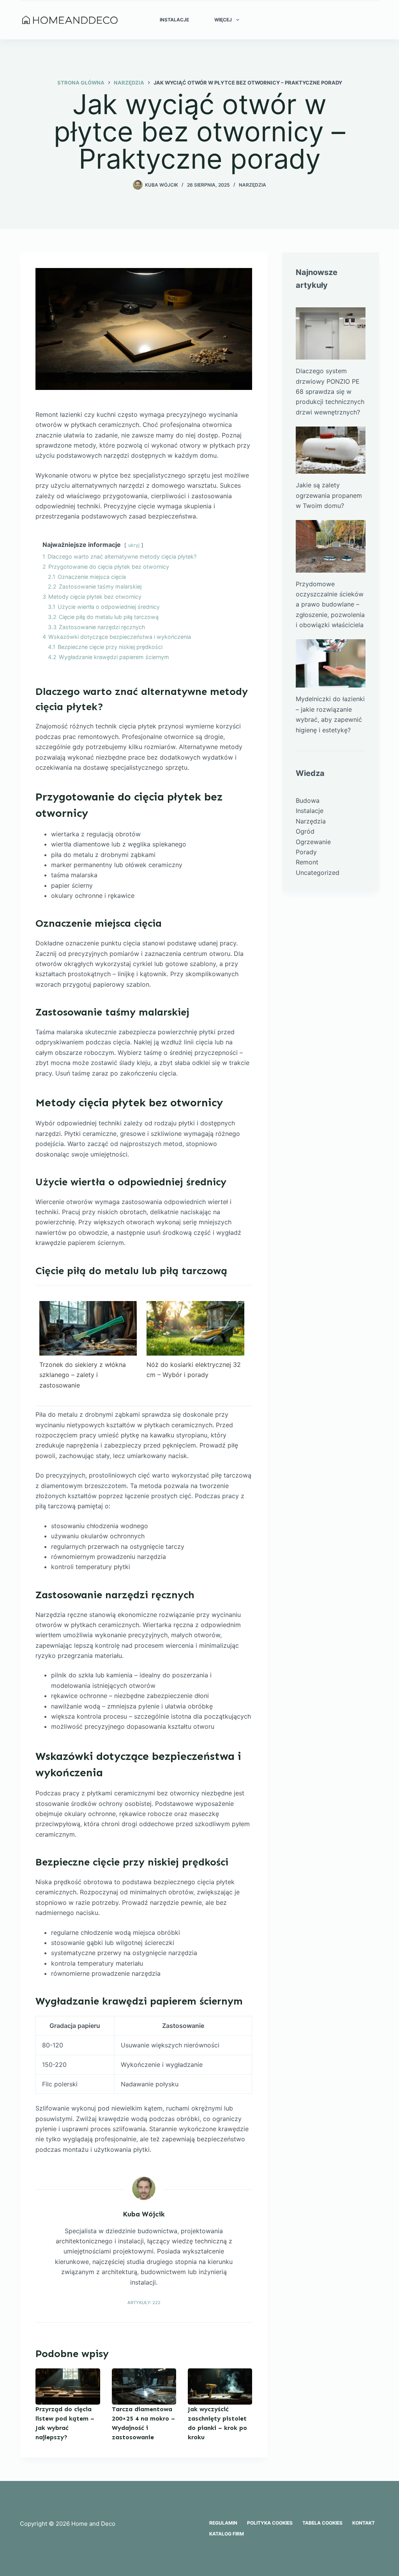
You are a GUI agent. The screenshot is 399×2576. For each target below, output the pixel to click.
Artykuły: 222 (144, 2303)
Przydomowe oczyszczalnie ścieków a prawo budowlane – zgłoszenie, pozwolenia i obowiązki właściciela (330, 605)
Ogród (305, 831)
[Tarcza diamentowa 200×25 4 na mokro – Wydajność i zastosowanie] (144, 2386)
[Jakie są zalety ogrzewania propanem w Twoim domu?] (331, 450)
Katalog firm (227, 2534)
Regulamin (223, 2523)
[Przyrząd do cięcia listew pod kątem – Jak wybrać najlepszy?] (68, 2386)
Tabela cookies (322, 2523)
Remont (307, 862)
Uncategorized (318, 873)
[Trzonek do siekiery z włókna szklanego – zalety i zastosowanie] (88, 1328)
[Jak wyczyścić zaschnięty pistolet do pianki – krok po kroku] (220, 2386)
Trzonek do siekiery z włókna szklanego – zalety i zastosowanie (83, 1375)
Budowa (308, 800)
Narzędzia (252, 185)
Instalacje (174, 20)
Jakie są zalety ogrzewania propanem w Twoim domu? (329, 495)
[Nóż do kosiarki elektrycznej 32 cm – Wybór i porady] (195, 1328)
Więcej (223, 20)
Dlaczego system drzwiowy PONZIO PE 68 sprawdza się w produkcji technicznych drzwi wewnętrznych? (330, 391)
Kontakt (364, 2523)
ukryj (134, 545)
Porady (306, 852)
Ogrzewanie (313, 842)
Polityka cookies (270, 2523)
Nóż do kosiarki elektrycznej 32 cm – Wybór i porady (194, 1370)
